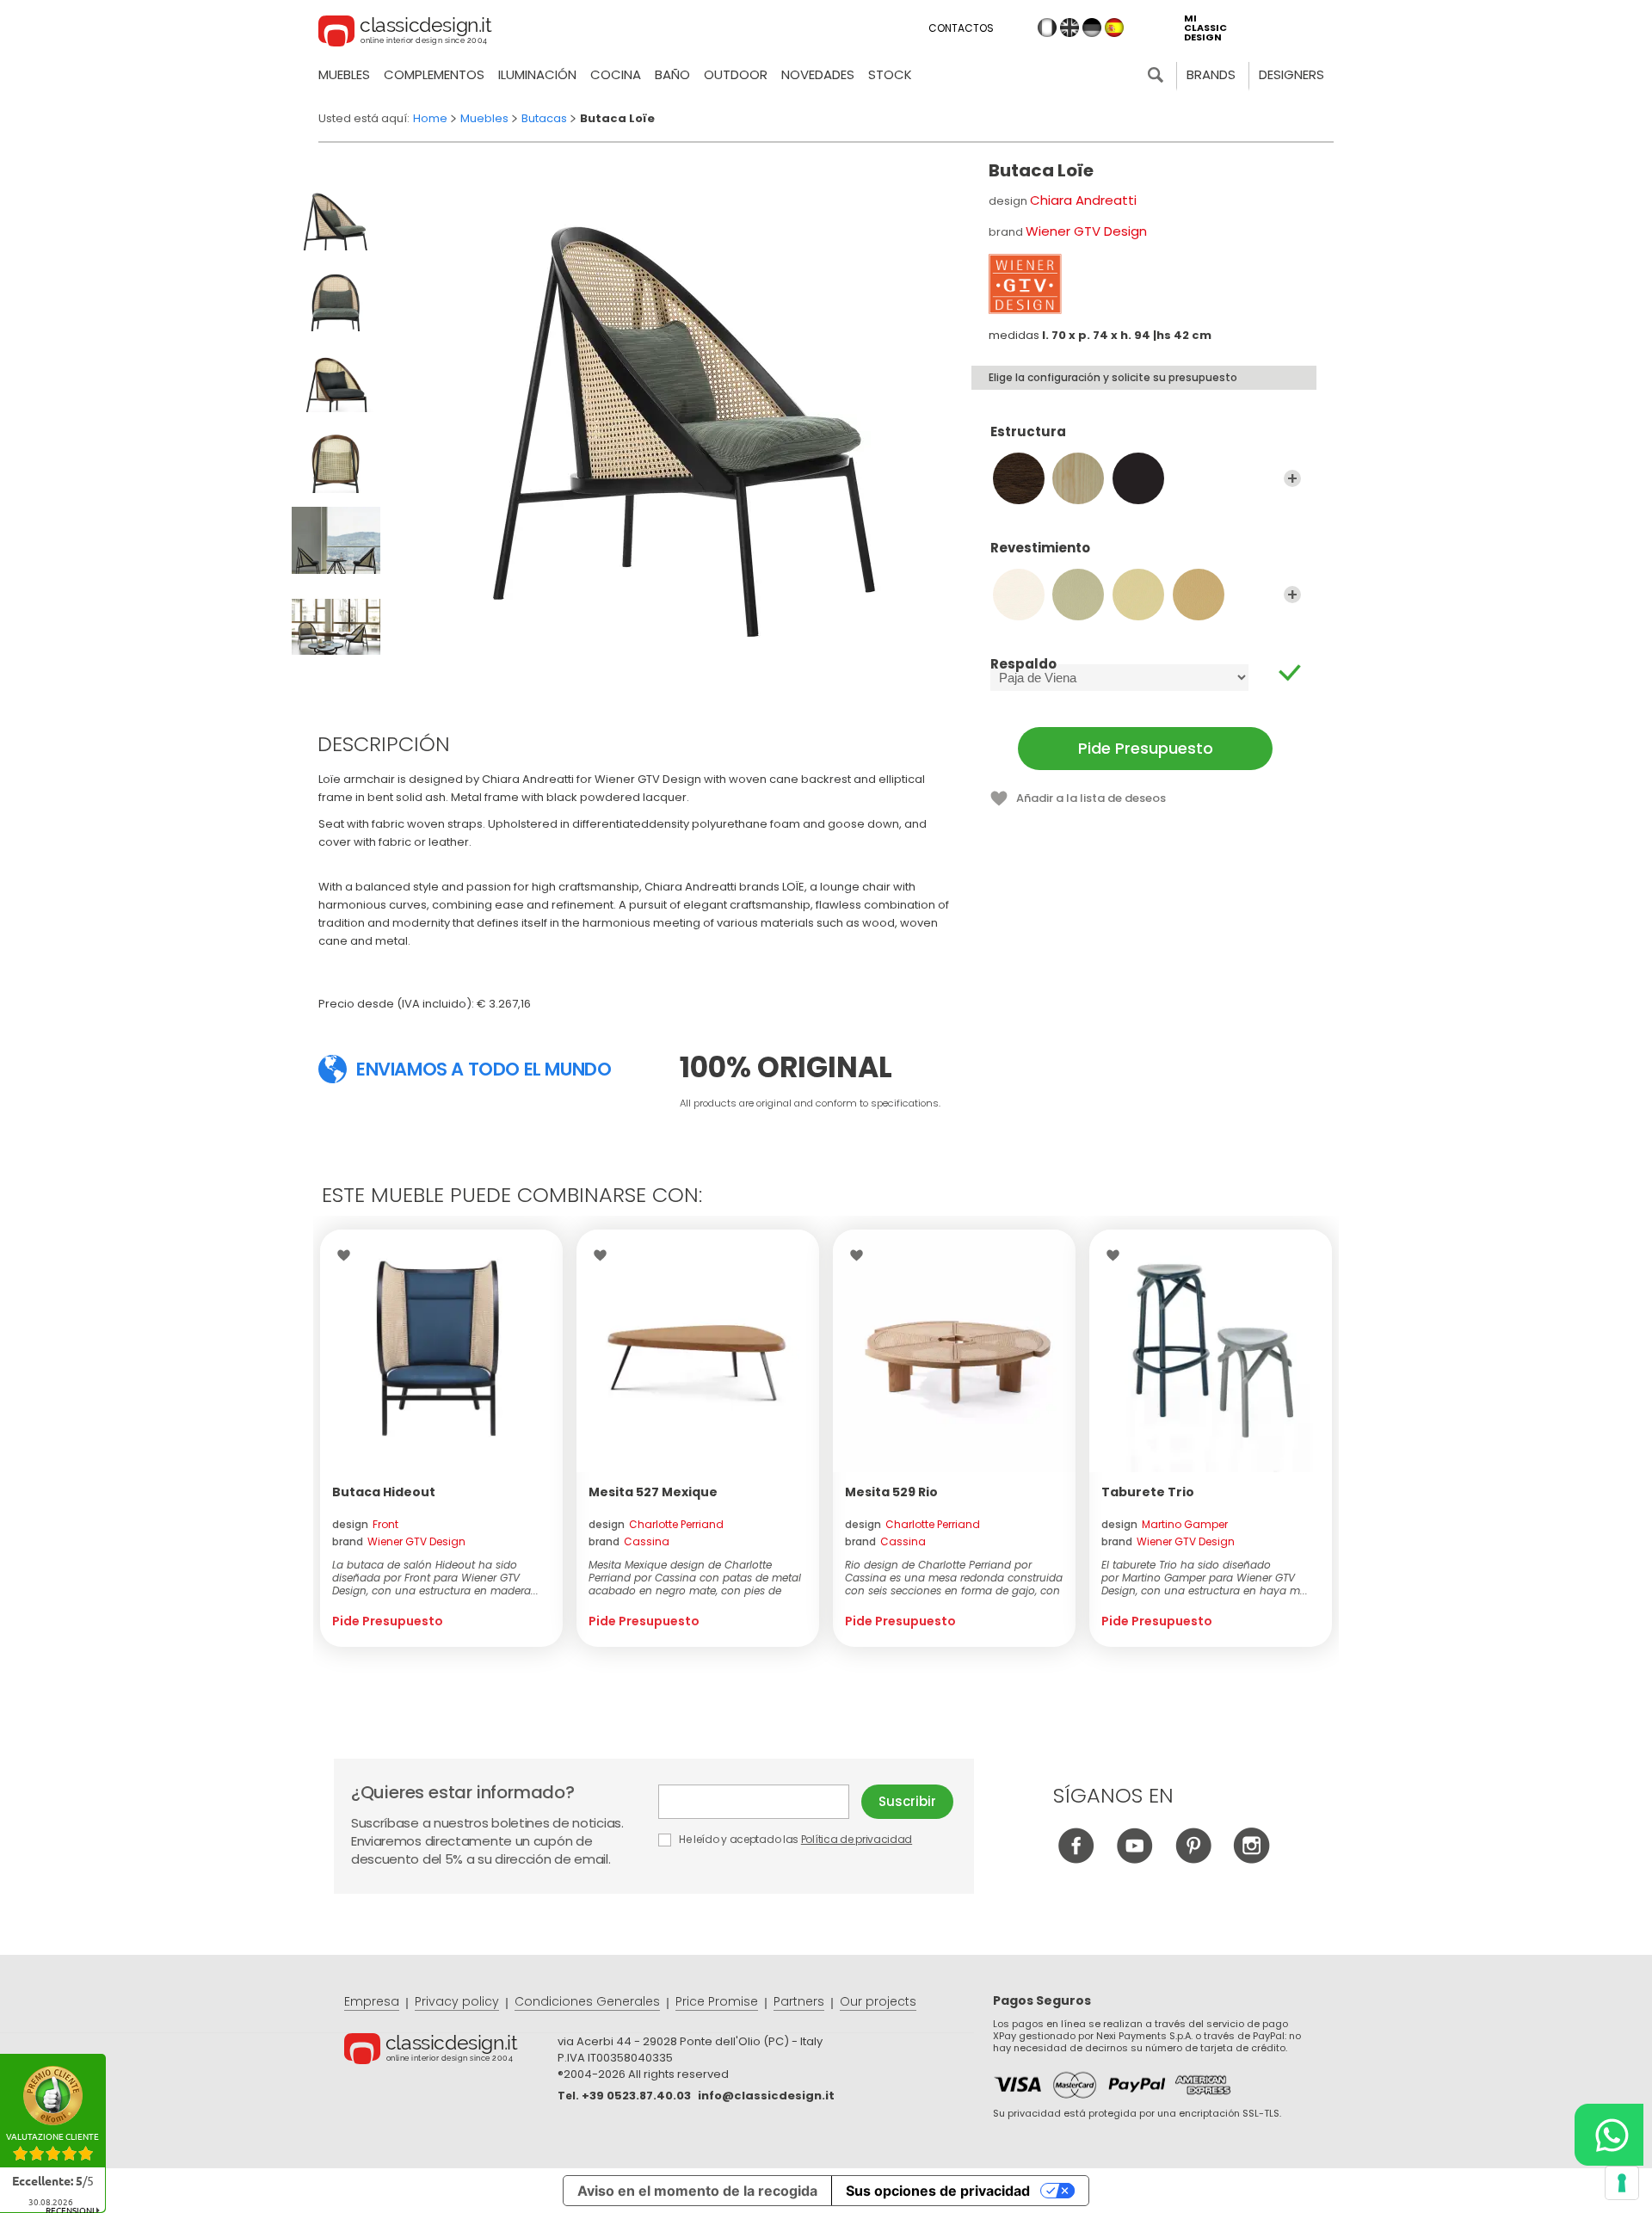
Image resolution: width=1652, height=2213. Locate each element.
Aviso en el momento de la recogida (697, 2191)
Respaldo (1023, 664)
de (1092, 28)
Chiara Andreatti (1083, 200)
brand (399, 1541)
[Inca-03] (1138, 595)
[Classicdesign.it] (405, 34)
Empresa (372, 2001)
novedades (818, 74)
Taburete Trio (1148, 1492)
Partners (799, 2001)
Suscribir (907, 1801)
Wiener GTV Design (1086, 231)
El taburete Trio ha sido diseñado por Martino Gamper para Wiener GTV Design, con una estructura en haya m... (1205, 1578)
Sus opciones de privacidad (938, 2191)
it (1047, 28)
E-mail (760, 1802)
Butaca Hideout (384, 1492)
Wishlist (348, 1255)
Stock (890, 74)
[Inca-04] (1199, 595)
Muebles (344, 74)
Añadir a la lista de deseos (1091, 798)
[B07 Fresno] (1078, 478)
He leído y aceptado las (794, 1839)
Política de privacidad (857, 1839)
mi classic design (1205, 28)
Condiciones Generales (587, 2001)
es (1114, 28)
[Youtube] (1134, 1859)
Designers (1291, 74)
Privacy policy (457, 2001)
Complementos (434, 74)
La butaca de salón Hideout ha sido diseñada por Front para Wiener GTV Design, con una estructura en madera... (435, 1578)
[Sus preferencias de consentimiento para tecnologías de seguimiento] (1622, 2183)
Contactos (961, 28)
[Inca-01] (1019, 595)
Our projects (878, 2001)
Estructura (1028, 432)
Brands (1211, 74)
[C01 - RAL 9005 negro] (1138, 478)
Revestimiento (1040, 549)
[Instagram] (1251, 1859)
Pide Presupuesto (1146, 748)
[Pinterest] (1193, 1859)
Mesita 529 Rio (891, 1492)
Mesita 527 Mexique (653, 1492)
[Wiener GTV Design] (1025, 284)
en (1069, 28)
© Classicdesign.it (451, 2051)
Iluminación (537, 74)
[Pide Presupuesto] (441, 1351)
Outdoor (736, 74)
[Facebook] (1076, 1859)
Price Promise (717, 2001)
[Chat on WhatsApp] (1609, 2135)
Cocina (616, 74)
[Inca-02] (1078, 595)
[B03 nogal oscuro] (1019, 478)
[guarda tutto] (1292, 478)
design (365, 1524)
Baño (672, 74)
